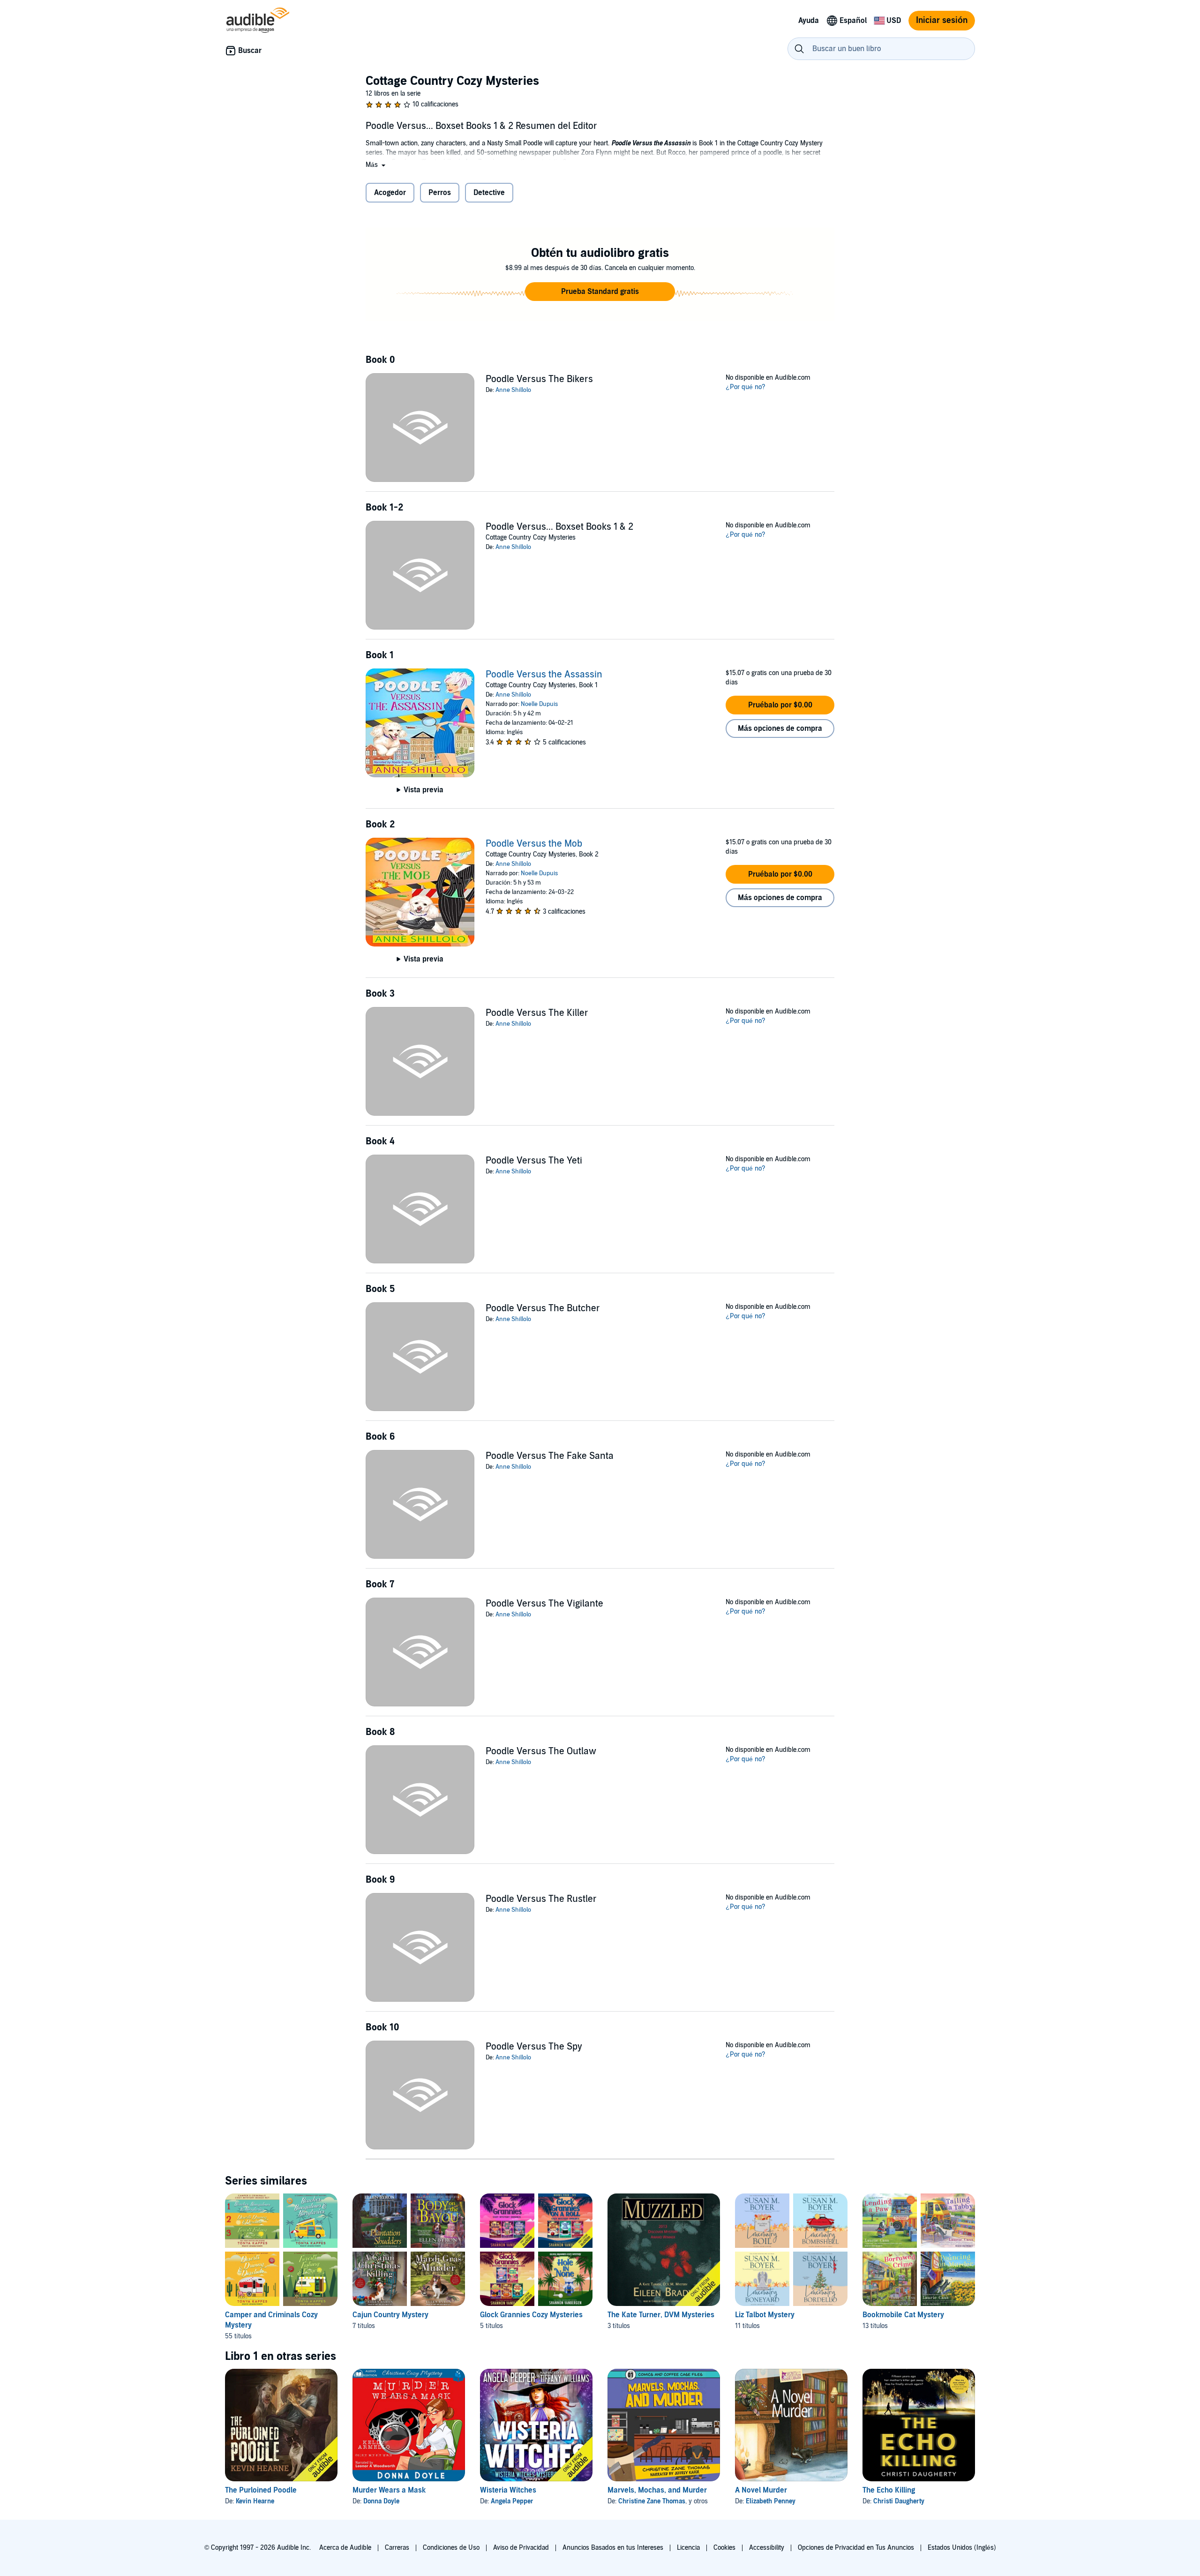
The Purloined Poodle (261, 2490)
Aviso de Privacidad (521, 2548)
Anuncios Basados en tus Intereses (613, 2548)
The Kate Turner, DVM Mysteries (661, 2315)
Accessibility (767, 2548)
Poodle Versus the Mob (534, 844)
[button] (376, 165)
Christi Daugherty (899, 2501)
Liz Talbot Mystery (765, 2315)
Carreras (397, 2548)
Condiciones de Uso (451, 2548)
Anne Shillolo (513, 390)
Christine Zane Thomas (652, 2501)
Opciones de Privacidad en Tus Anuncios (856, 2548)
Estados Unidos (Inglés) (962, 2548)
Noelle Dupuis (539, 704)
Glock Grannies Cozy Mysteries (531, 2315)
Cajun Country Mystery (390, 2315)
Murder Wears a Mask (389, 2490)
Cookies (724, 2548)
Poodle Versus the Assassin (544, 675)
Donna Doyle (381, 2501)
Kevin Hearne (255, 2501)
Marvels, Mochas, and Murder (657, 2490)
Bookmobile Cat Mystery (903, 2315)
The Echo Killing (889, 2490)
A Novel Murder (761, 2490)
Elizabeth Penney (771, 2501)
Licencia (688, 2548)
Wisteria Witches (508, 2490)
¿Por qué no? (746, 387)
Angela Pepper (512, 2501)
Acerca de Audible (345, 2548)
